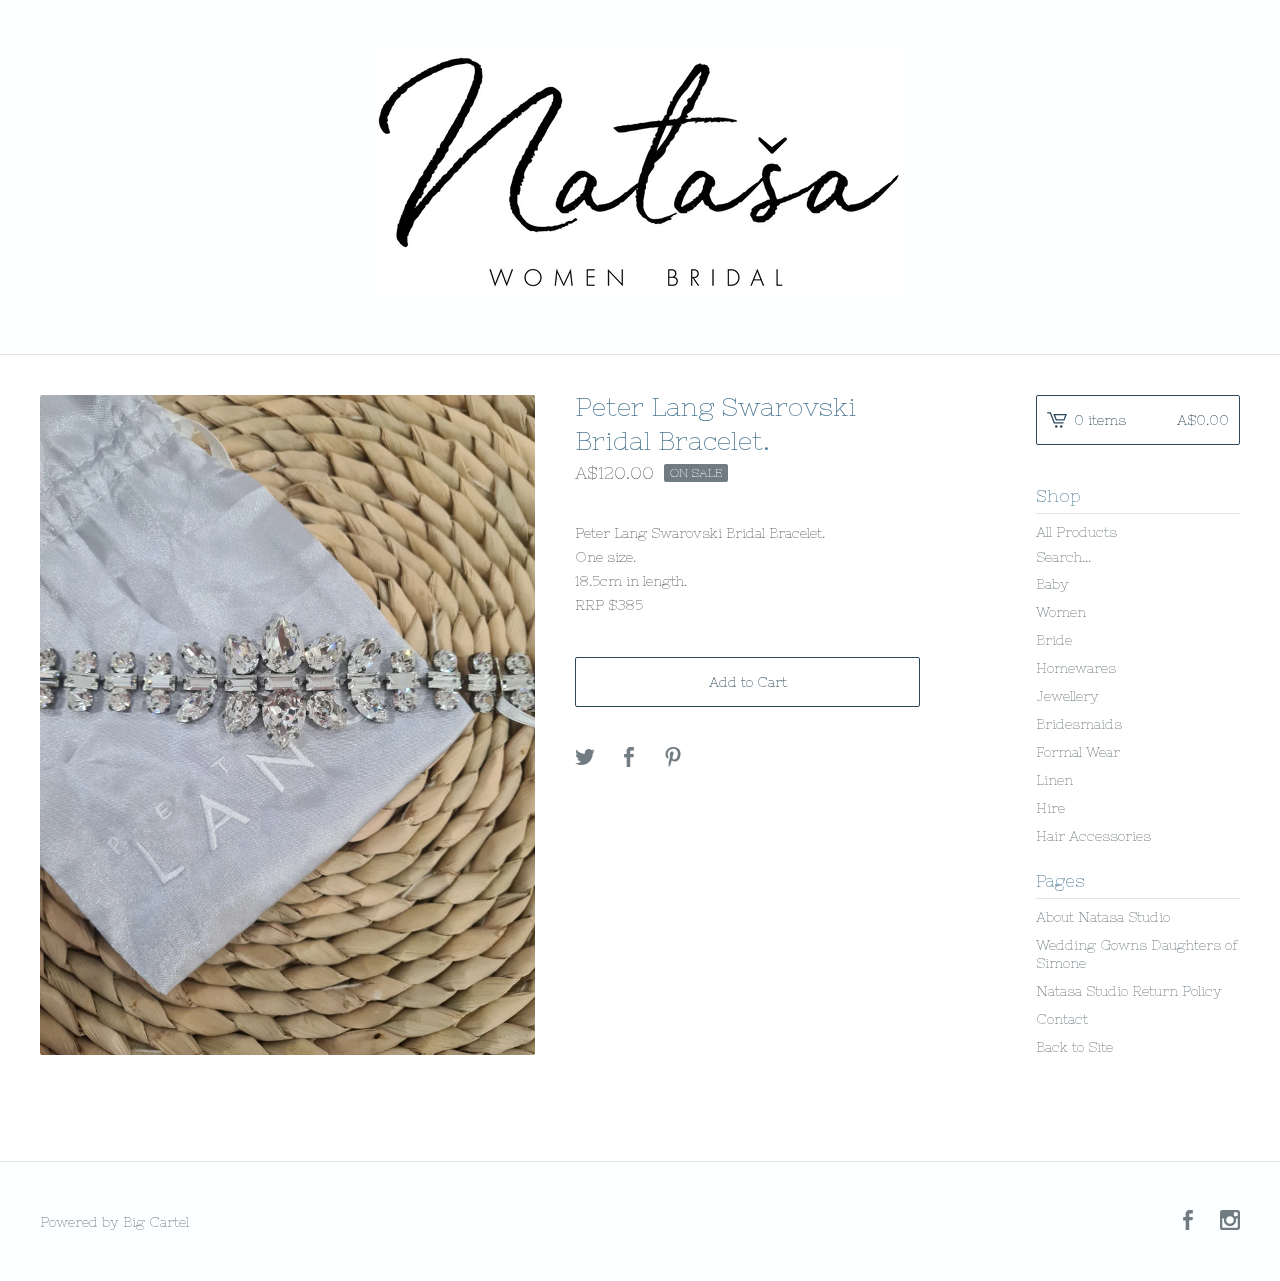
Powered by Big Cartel (114, 1222)
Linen (1054, 780)
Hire (1050, 808)
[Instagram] (1230, 1222)
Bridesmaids (1079, 724)
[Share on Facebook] (629, 758)
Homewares (1076, 668)
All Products (1076, 532)
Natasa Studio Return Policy (1129, 991)
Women (1061, 612)
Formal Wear (1078, 752)
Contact (1062, 1019)
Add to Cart (748, 682)
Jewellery (1067, 696)
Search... (1063, 557)
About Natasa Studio (1103, 917)
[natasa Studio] (640, 175)
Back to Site (1074, 1047)
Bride (1054, 640)
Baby (1052, 584)
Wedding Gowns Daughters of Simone (1137, 954)
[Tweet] (585, 758)
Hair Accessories (1093, 836)
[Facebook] (1188, 1222)
